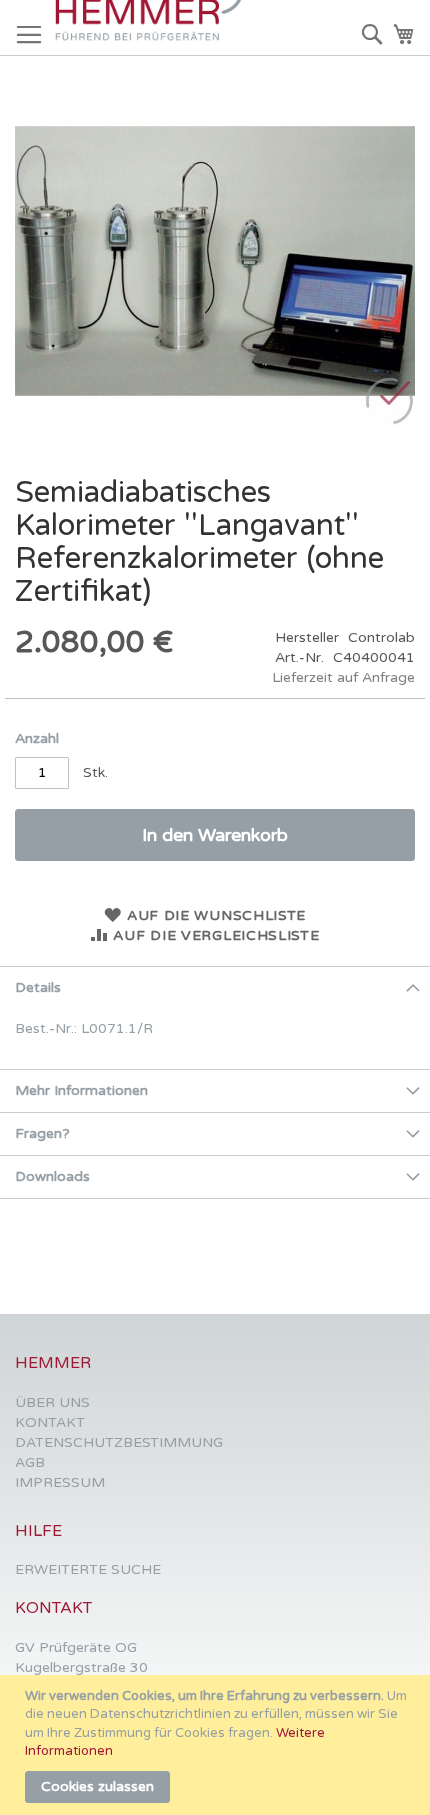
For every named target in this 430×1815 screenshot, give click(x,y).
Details (38, 987)
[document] (217, 1745)
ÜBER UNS (52, 1402)
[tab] (215, 987)
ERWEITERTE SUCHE (88, 1569)
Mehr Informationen (81, 1090)
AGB (30, 1462)
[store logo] (155, 28)
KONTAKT (50, 1422)
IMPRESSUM (60, 1482)
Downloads (52, 1176)
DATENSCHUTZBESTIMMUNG (119, 1442)
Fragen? (42, 1133)
